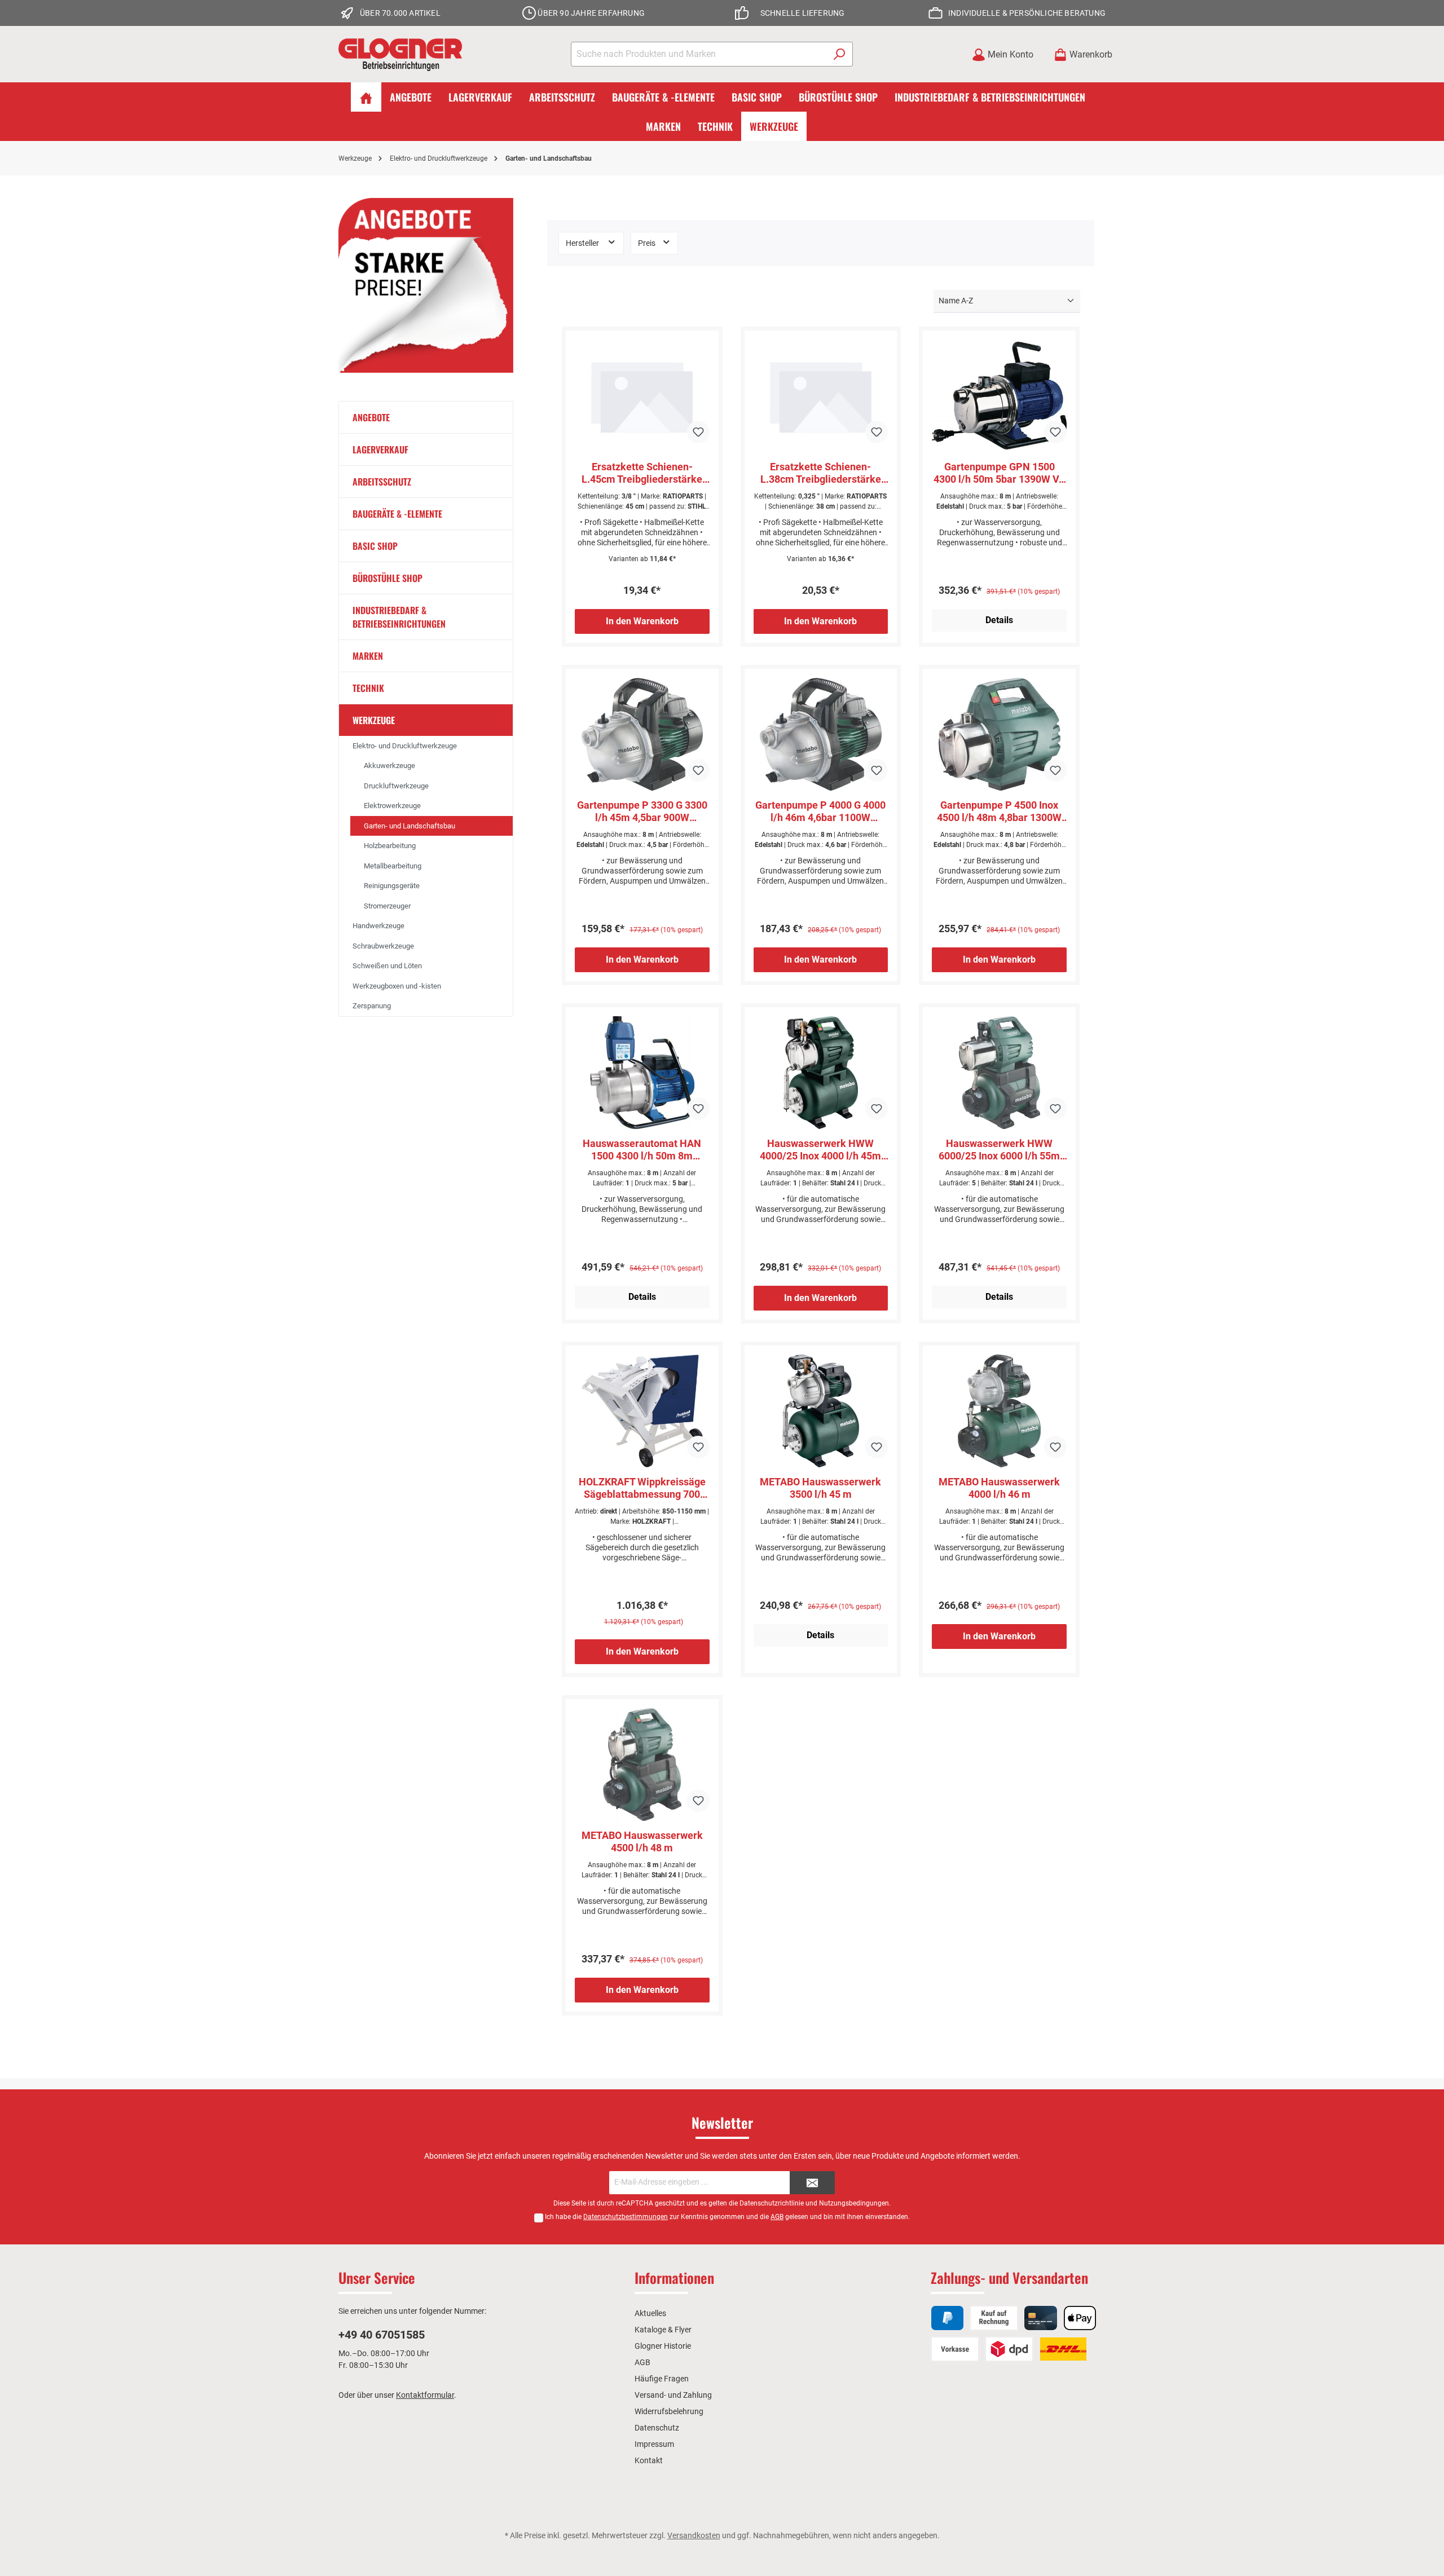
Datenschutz (657, 2428)
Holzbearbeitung (390, 846)
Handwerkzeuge (378, 926)
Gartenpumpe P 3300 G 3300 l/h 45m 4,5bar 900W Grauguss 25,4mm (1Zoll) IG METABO (642, 811)
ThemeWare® (830, 2547)
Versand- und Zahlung (673, 2395)
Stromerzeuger (387, 906)
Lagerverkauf (380, 449)
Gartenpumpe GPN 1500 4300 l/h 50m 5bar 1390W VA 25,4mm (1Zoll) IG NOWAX (1000, 473)
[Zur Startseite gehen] (400, 54)
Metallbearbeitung (393, 866)
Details (999, 620)
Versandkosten (694, 2535)
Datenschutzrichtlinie (772, 2203)
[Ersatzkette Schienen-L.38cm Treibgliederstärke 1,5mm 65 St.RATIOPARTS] (821, 396)
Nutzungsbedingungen (854, 2203)
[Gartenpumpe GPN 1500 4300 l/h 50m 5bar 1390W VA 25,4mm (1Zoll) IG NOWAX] (999, 396)
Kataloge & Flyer (663, 2330)
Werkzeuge (374, 720)
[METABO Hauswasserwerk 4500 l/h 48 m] (642, 1765)
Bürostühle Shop (388, 578)
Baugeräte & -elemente (397, 514)
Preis (648, 243)
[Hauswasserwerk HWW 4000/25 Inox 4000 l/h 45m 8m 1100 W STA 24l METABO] (821, 1073)
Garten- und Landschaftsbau (410, 826)
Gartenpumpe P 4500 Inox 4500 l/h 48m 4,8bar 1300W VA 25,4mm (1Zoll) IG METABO (999, 811)
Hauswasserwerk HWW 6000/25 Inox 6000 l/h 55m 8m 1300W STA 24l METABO (999, 1150)
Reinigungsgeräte (392, 886)
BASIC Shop (375, 546)
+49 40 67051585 (382, 2335)
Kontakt (649, 2460)
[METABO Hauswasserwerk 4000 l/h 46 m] (999, 1411)
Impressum (654, 2444)
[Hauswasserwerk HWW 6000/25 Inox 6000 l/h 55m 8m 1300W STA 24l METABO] (999, 1073)
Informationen (674, 2277)
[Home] (366, 97)
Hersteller (583, 243)
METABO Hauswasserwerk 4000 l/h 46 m (999, 1488)
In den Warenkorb (642, 621)
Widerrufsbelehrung (669, 2411)
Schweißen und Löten (387, 966)
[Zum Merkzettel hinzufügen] (698, 432)
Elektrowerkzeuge (392, 806)
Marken (368, 656)
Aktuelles (650, 2313)
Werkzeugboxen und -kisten (397, 986)
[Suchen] (840, 54)
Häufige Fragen (662, 2379)
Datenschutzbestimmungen (626, 2217)
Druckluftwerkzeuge (396, 786)
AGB (777, 2217)
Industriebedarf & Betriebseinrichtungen (399, 617)
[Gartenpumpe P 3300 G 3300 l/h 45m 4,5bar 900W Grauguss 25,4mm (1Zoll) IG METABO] (642, 734)
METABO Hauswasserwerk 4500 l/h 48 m (642, 1841)
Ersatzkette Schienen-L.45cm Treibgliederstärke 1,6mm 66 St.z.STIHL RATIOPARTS (642, 473)
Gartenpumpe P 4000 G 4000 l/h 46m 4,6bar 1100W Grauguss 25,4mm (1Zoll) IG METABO (820, 811)
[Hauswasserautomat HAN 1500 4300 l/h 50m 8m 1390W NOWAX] (642, 1073)
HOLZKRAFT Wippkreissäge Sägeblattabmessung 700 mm (642, 1488)
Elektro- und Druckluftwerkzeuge (405, 746)
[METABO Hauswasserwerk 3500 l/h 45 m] (821, 1411)
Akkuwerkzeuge (389, 766)
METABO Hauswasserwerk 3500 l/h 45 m (820, 1488)
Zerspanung (372, 1006)
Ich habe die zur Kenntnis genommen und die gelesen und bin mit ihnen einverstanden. (727, 2217)
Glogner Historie (663, 2346)
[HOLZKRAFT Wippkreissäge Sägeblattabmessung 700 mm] (642, 1411)
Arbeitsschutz (382, 482)
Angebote (371, 417)
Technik (368, 688)
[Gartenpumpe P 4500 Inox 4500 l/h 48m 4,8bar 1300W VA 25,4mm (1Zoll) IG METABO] (999, 734)
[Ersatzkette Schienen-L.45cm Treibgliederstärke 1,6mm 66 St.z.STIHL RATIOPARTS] (642, 396)
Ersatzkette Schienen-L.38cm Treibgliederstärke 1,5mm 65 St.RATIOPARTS (821, 473)
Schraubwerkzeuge (383, 946)
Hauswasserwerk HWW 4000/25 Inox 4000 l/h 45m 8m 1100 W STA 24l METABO (820, 1150)
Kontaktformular (425, 2395)
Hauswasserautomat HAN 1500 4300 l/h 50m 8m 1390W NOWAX (642, 1150)
